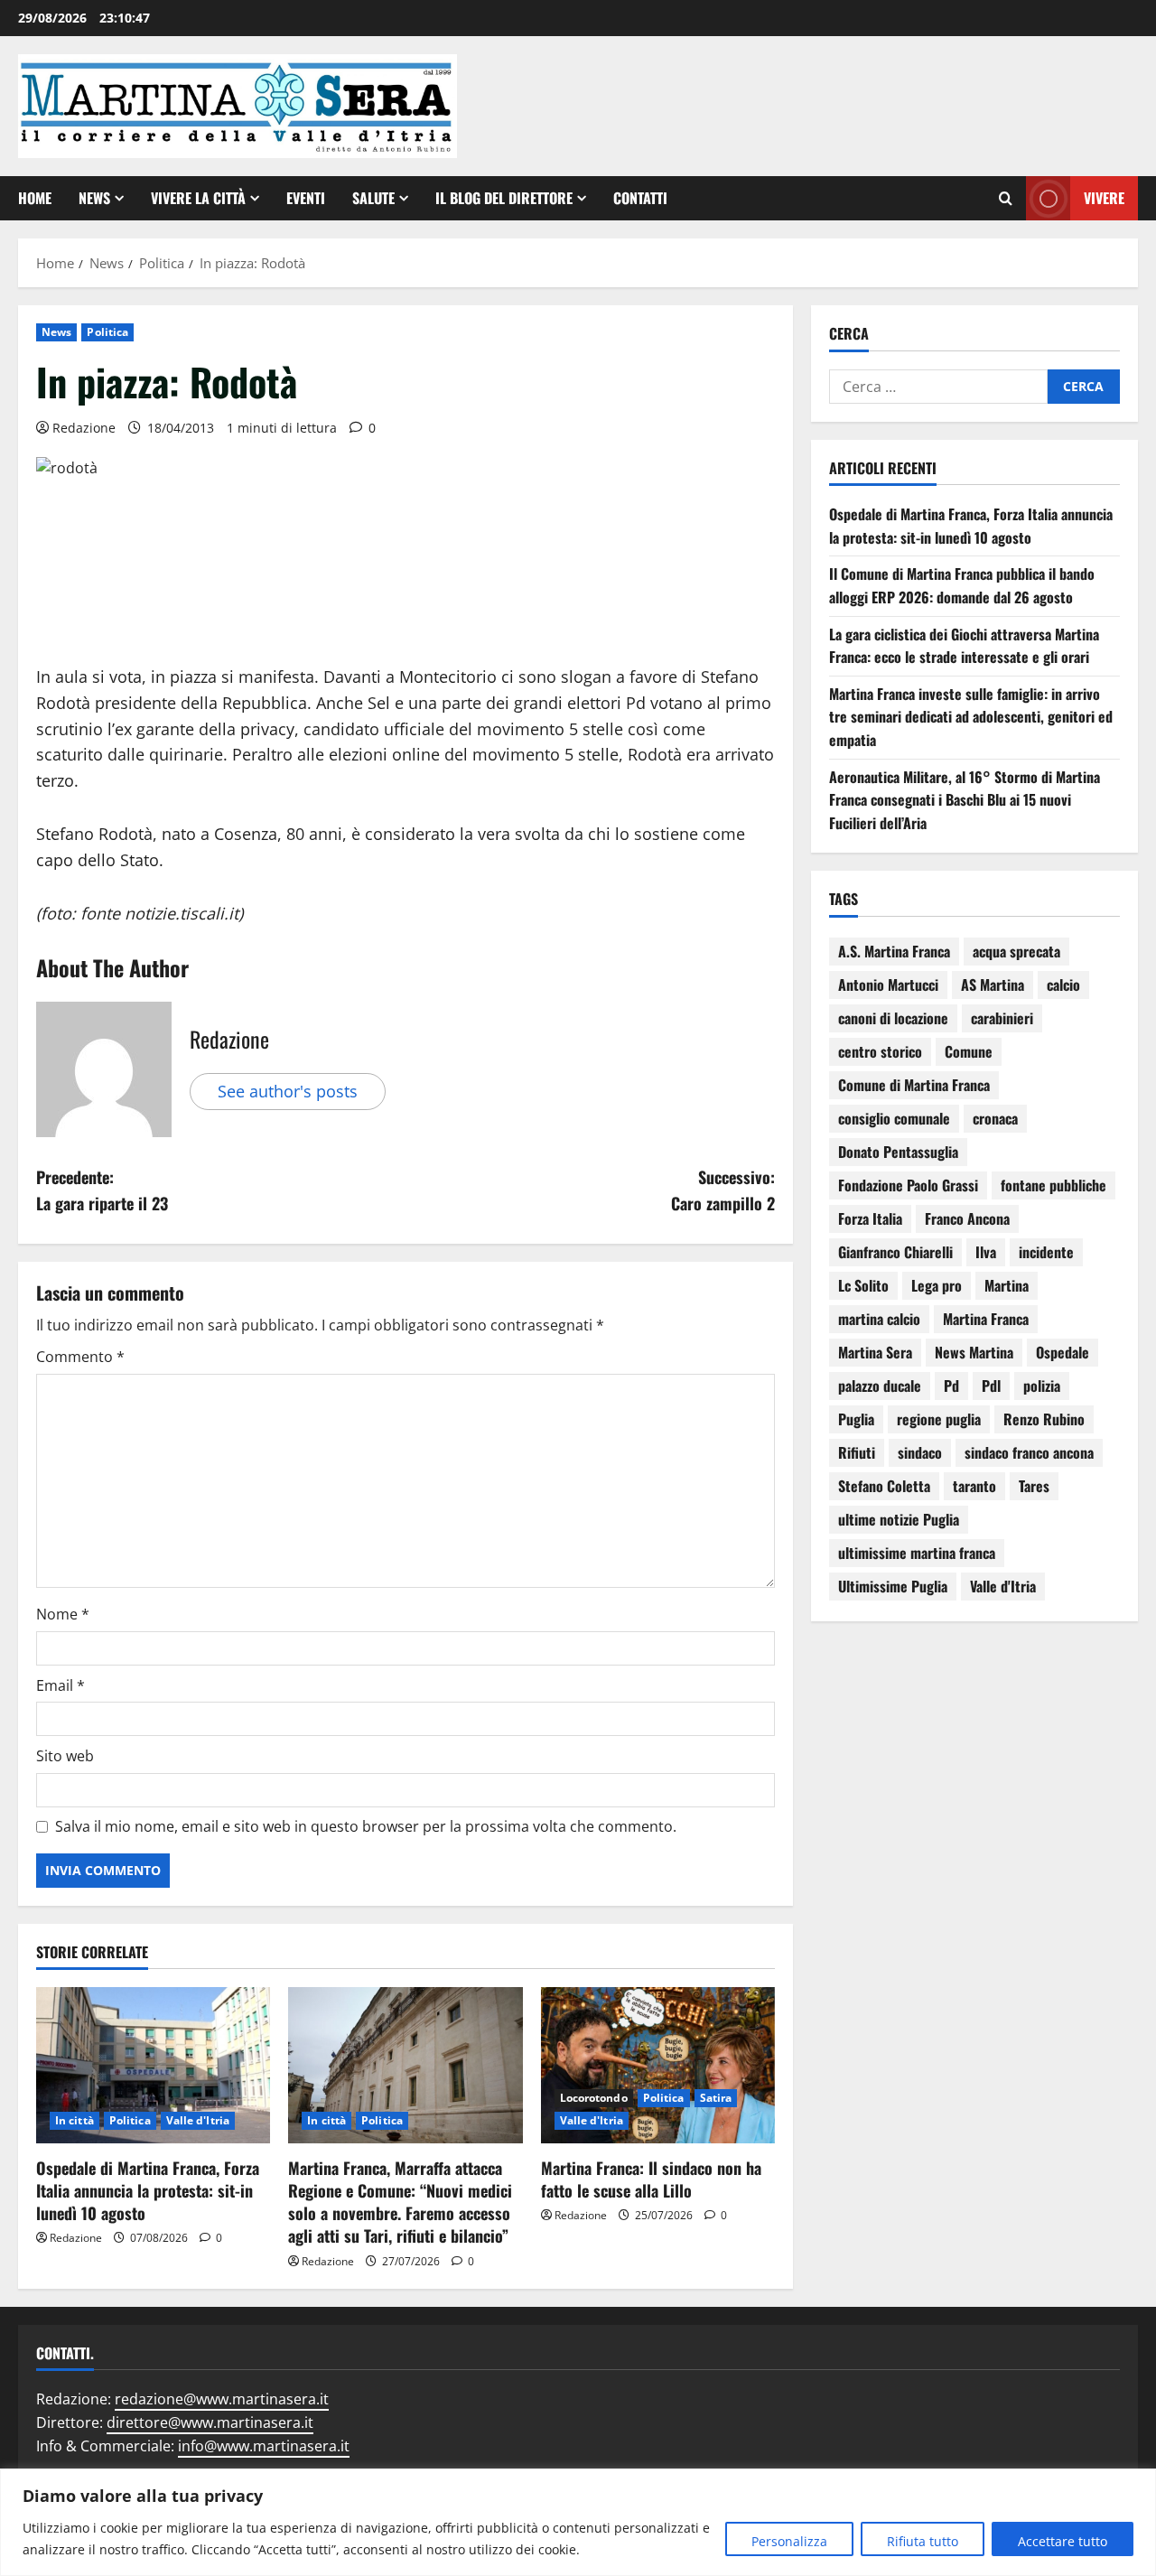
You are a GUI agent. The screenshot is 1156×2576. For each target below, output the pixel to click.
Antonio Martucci (888, 985)
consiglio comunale (894, 1118)
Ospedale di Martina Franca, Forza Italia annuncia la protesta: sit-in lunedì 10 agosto (148, 2190)
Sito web (65, 1756)
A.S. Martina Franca (894, 951)
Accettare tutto (1063, 2541)
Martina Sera (875, 1352)
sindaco (920, 1452)
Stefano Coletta (884, 1486)
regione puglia (939, 1419)
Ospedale (1063, 1352)
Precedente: (102, 1190)
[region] (578, 2522)
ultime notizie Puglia (899, 1519)
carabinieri (1002, 1018)
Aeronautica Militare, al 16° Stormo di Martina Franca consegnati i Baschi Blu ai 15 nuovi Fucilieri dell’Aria (965, 800)
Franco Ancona (967, 1218)
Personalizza (789, 2541)
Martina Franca (986, 1319)
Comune (969, 1051)
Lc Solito (863, 1285)
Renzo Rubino (1044, 1419)
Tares (1034, 1486)
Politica (107, 332)
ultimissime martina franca (917, 1553)
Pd (951, 1386)
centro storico (880, 1051)
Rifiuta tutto (923, 2541)
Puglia (856, 1419)
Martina (1007, 1285)
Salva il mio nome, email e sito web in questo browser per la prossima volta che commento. (366, 1826)
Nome (63, 1614)
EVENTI (306, 198)
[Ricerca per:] (938, 387)
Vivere (1104, 198)
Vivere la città (198, 198)
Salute (373, 198)
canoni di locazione (893, 1018)
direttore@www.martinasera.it (210, 2422)
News (94, 198)
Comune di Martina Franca (914, 1085)
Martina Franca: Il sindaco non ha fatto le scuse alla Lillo (651, 2179)
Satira (716, 2098)
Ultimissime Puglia (893, 1586)
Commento (80, 1357)
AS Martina (993, 985)
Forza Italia (870, 1218)
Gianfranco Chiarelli (895, 1252)
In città (75, 2120)
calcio (1063, 985)
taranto (974, 1486)
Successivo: (723, 1190)
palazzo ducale (880, 1386)
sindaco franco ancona (1029, 1452)
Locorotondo (594, 2098)
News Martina (974, 1352)
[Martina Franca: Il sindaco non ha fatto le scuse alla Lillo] (658, 2065)
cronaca (995, 1118)
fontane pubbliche (1053, 1185)
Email (61, 1685)
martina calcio (879, 1319)
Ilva (986, 1252)
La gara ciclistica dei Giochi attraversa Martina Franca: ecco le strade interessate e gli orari (964, 646)
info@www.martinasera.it (264, 2446)
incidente (1046, 1252)
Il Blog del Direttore (504, 198)
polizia (1042, 1386)
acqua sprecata (1016, 951)
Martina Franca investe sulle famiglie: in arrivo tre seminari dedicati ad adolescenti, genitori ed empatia (971, 717)
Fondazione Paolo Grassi (908, 1185)
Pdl (991, 1386)
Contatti (640, 198)
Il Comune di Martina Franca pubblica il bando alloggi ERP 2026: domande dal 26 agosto (962, 585)
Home (35, 198)
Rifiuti (857, 1452)
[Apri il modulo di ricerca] (1006, 199)
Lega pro (937, 1285)
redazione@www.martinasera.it (222, 2399)
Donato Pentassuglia (898, 1152)
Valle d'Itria (198, 2120)
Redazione (84, 428)
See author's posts (288, 1091)
